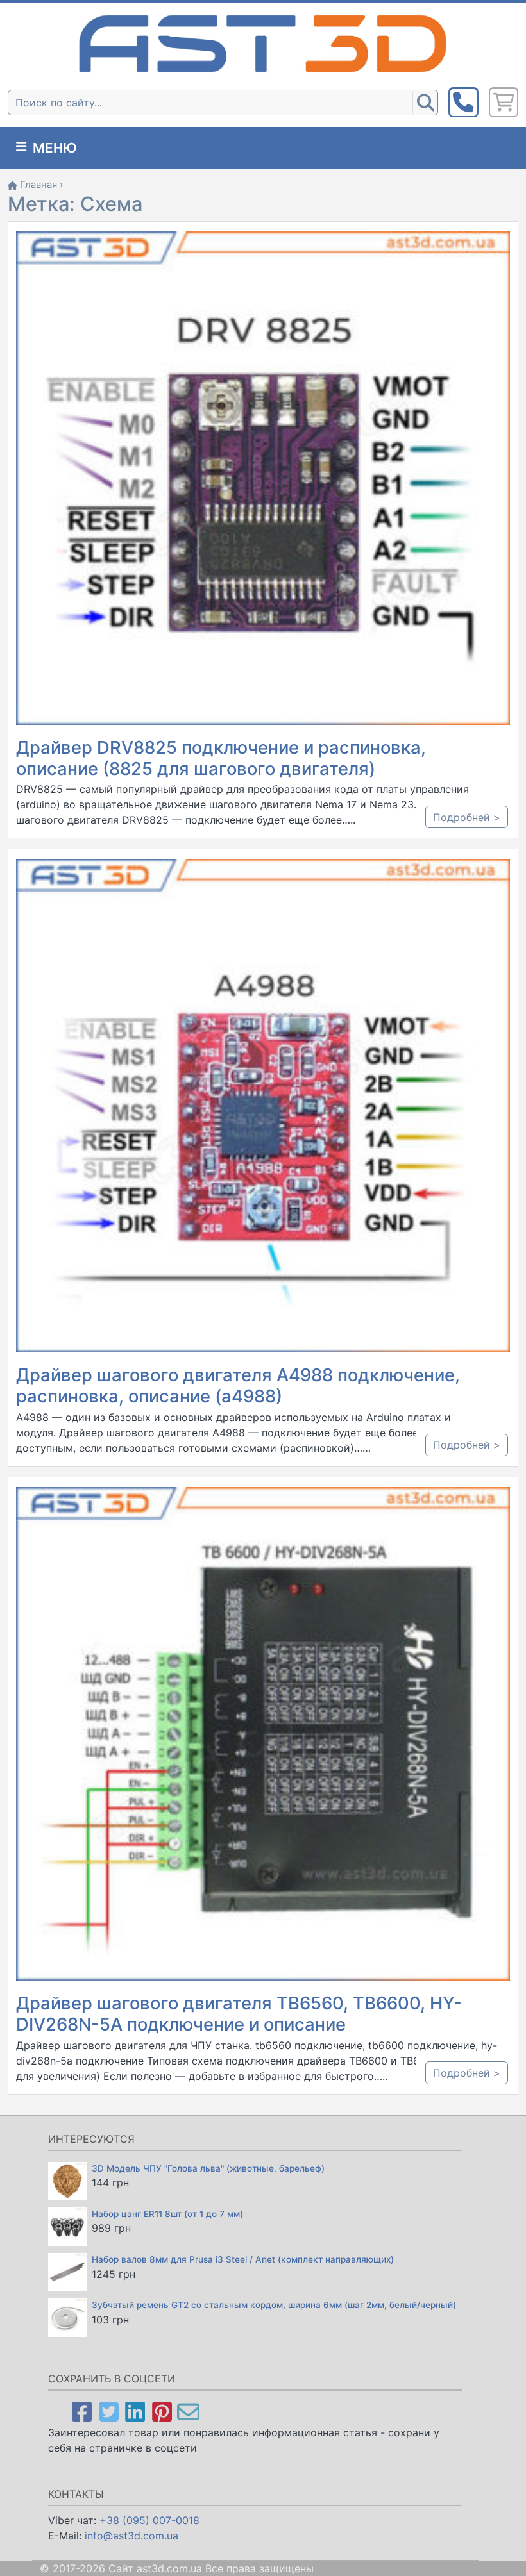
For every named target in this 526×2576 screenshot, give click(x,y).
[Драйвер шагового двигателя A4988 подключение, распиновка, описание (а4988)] (263, 1105)
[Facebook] (82, 2411)
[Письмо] (188, 2411)
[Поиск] (425, 103)
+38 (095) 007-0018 (149, 2520)
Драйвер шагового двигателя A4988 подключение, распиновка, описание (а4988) (238, 1385)
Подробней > (467, 817)
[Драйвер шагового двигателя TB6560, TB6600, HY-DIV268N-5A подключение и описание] (263, 1733)
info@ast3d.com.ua (131, 2536)
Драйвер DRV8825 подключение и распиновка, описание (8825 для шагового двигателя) (221, 758)
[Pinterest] (162, 2411)
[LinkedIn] (135, 2411)
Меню (53, 148)
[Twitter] (109, 2411)
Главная (38, 185)
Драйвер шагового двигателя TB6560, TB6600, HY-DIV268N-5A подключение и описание (239, 2014)
